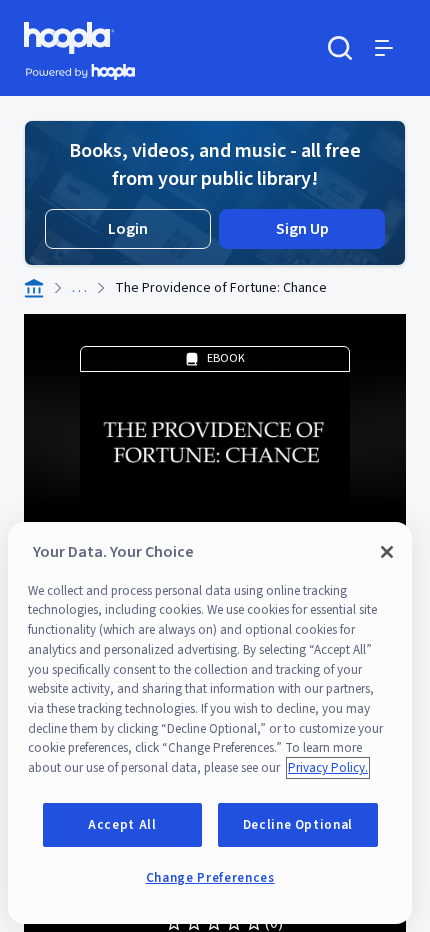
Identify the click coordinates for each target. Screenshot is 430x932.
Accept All (122, 825)
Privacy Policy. (328, 768)
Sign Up (302, 229)
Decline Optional (298, 825)
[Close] (387, 552)
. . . (79, 288)
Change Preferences (210, 878)
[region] (210, 723)
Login (128, 229)
